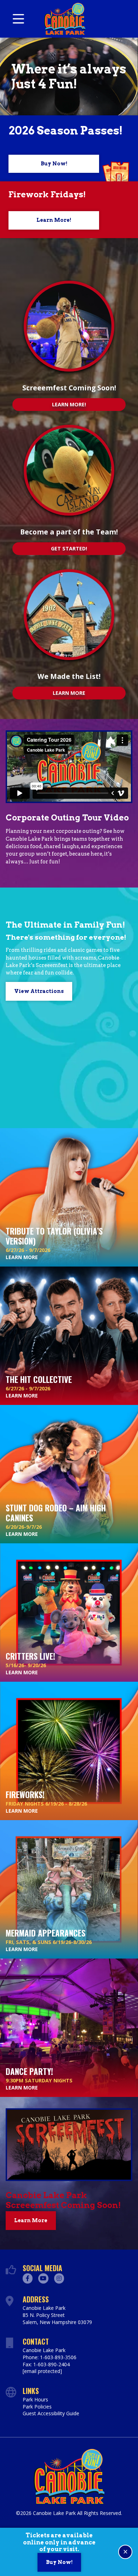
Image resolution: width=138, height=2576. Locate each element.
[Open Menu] (18, 19)
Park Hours (35, 2399)
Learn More (69, 693)
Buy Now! (54, 164)
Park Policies (37, 2407)
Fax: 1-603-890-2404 (46, 2364)
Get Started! (69, 548)
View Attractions (39, 991)
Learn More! (54, 220)
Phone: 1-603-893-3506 (50, 2357)
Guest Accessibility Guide (51, 2413)
